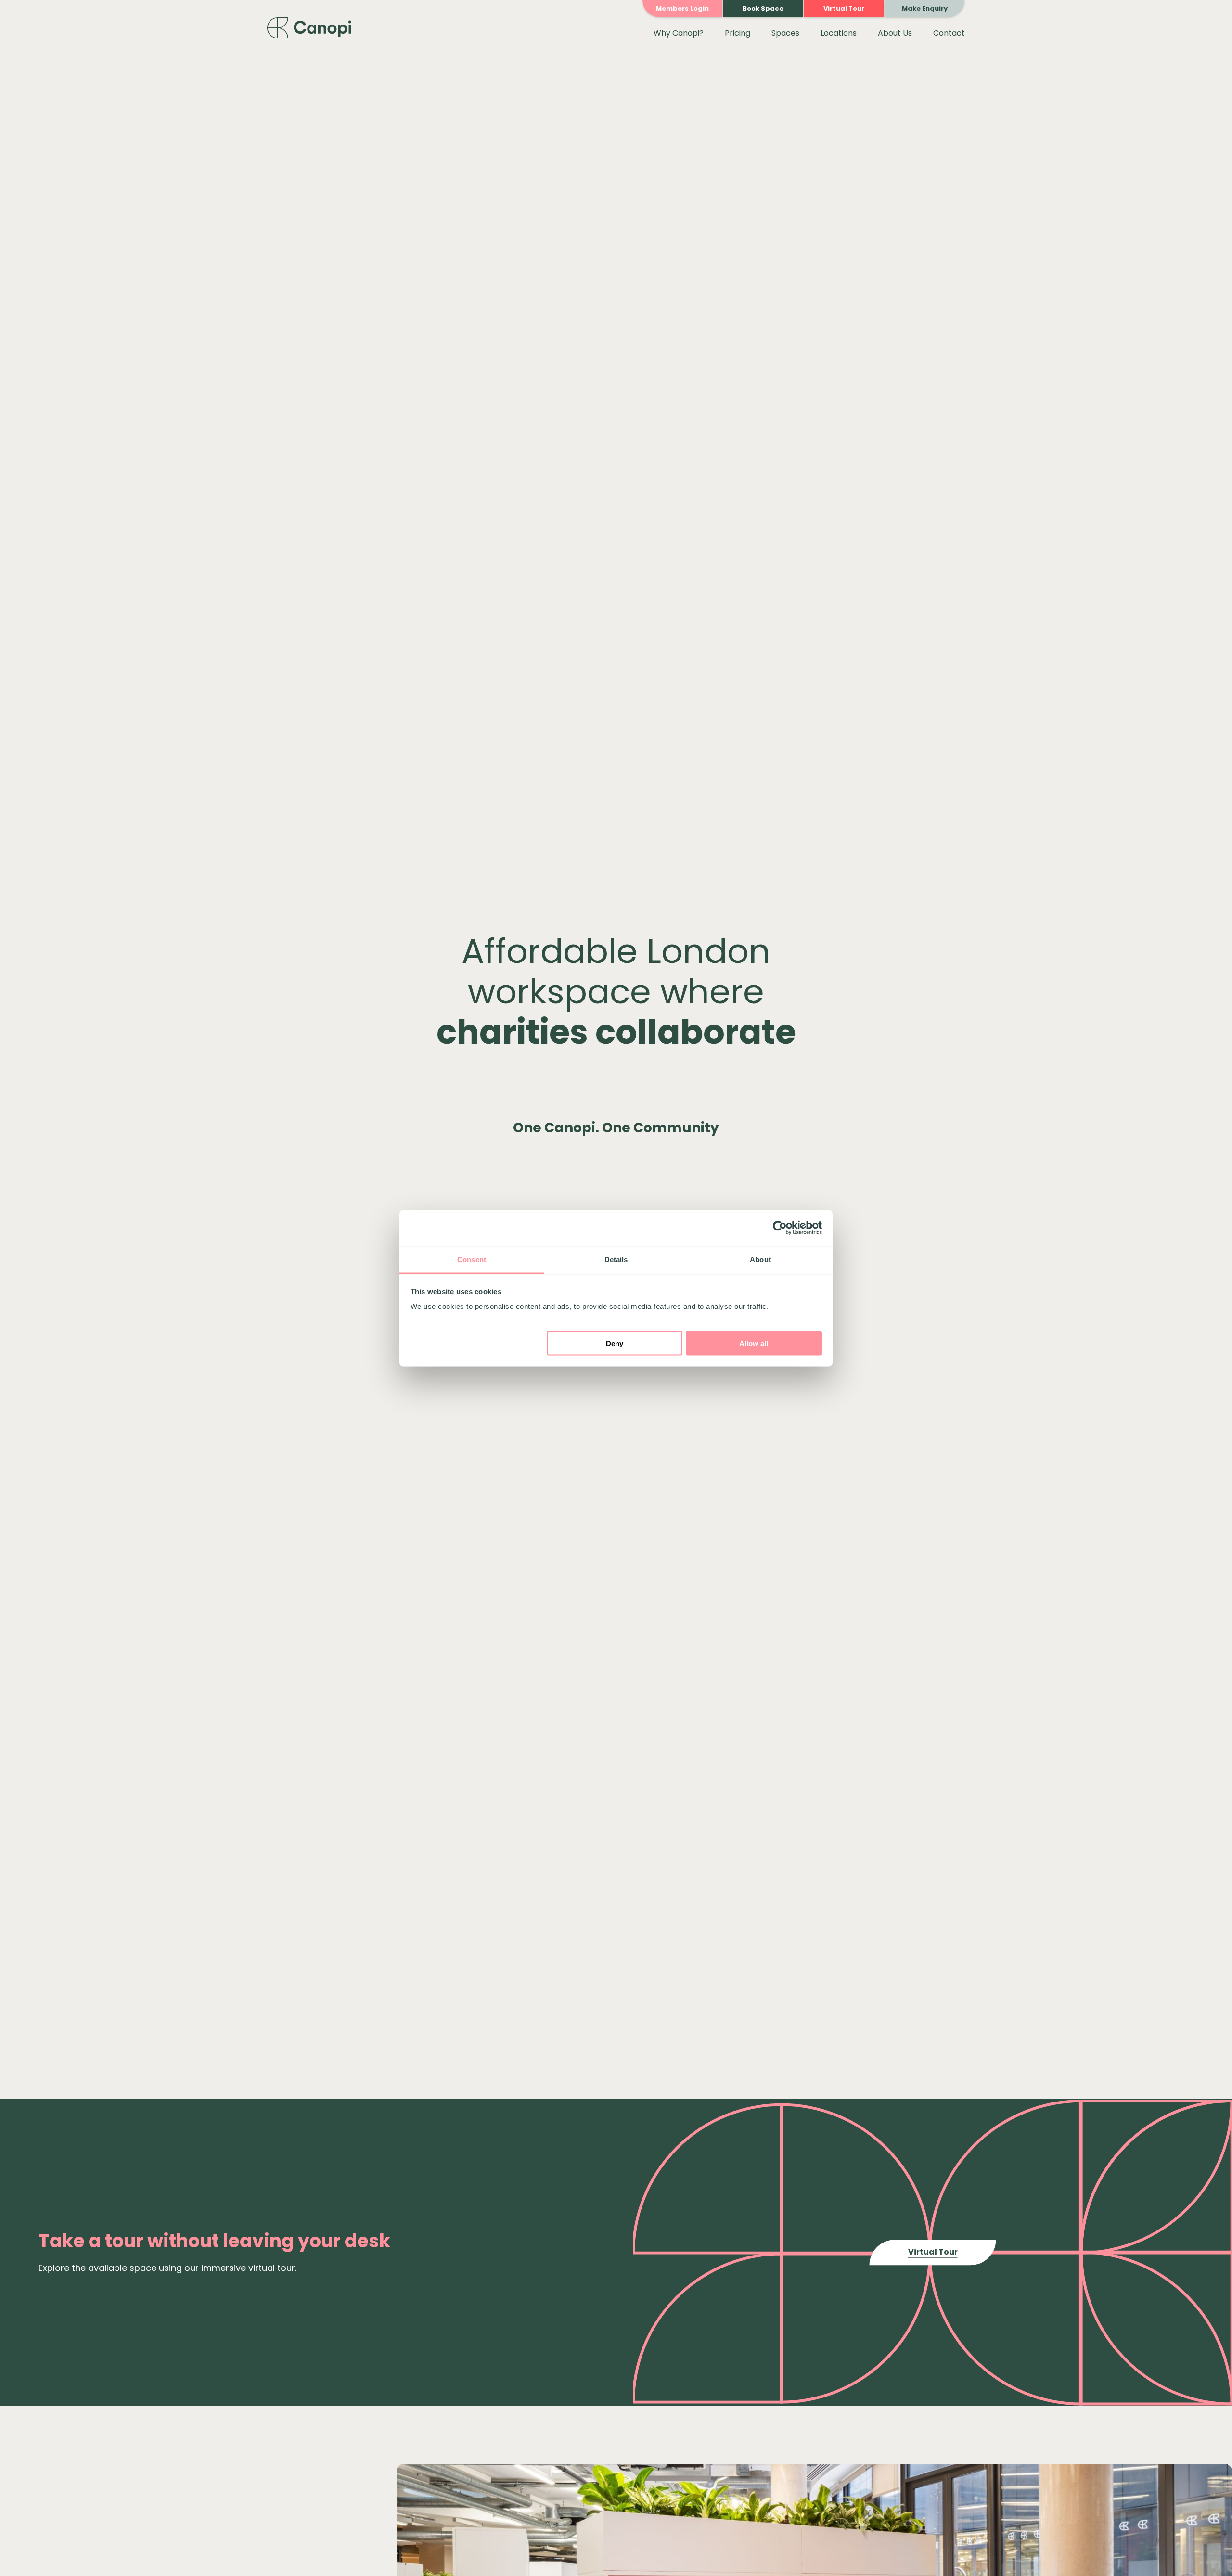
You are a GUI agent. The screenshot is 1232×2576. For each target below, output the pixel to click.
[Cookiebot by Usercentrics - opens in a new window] (780, 1228)
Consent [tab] (472, 1259)
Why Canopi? (679, 33)
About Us (895, 33)
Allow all (754, 1343)
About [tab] (760, 1259)
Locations (839, 33)
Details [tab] (616, 1259)
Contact (949, 33)
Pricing (738, 33)
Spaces (785, 33)
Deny (615, 1343)
